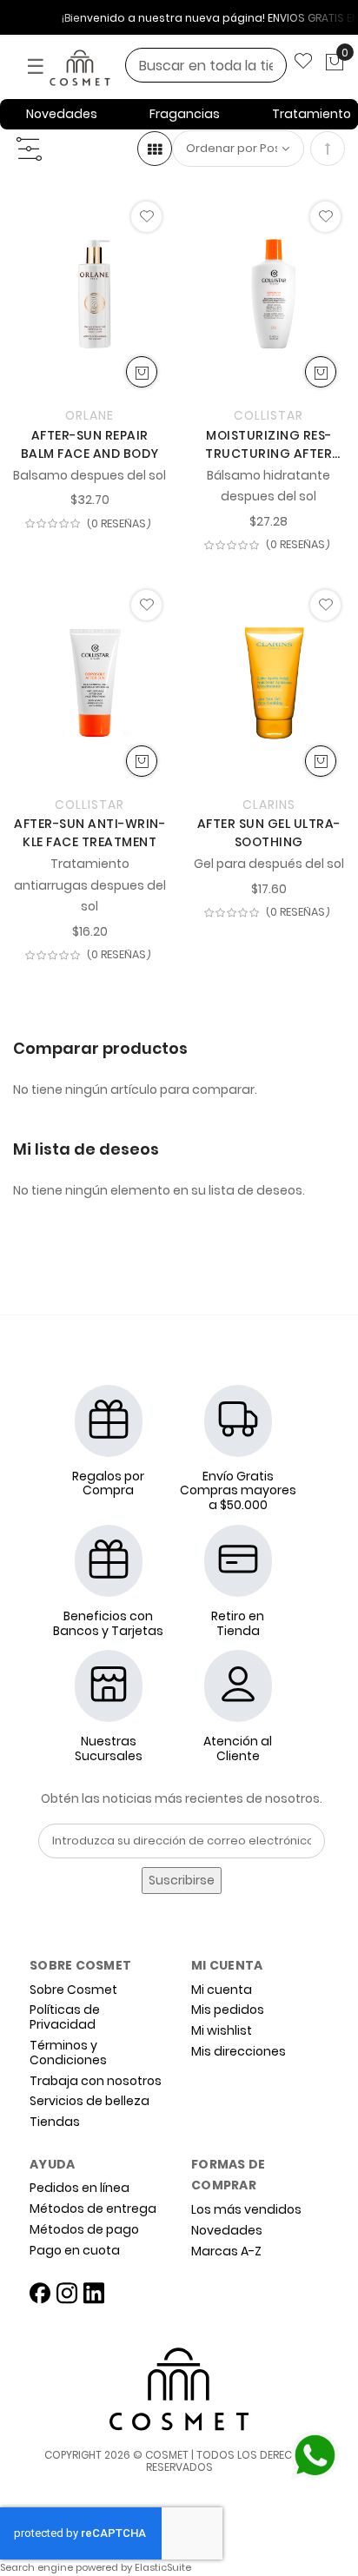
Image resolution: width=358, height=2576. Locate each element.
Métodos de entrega (93, 2209)
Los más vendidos (246, 2210)
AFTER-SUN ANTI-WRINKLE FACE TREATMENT (89, 833)
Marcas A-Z (226, 2252)
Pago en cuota (75, 2251)
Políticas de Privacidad (65, 2017)
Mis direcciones (239, 2052)
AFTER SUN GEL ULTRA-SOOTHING (269, 833)
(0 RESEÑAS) (119, 524)
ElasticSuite (163, 2567)
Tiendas (55, 2122)
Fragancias (185, 114)
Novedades (62, 114)
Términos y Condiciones (68, 2053)
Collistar (268, 415)
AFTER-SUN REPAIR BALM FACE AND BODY (90, 444)
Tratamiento (312, 114)
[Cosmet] (103, 68)
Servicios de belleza (89, 2101)
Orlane (89, 415)
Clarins (269, 805)
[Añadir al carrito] (142, 372)
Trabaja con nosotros (96, 2081)
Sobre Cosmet (73, 1990)
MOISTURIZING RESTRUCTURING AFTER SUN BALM (268, 445)
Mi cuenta (222, 1990)
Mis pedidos (228, 2010)
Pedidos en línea (80, 2188)
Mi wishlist (222, 2031)
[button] (146, 217)
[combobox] (206, 65)
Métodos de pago (84, 2230)
